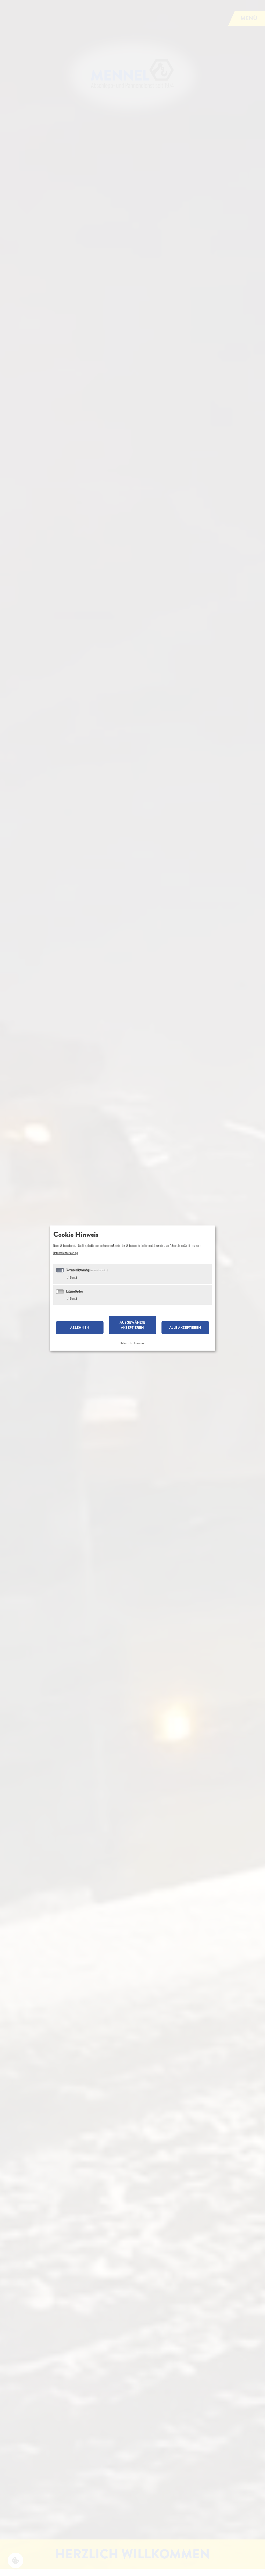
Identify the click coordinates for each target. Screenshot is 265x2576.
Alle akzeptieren (185, 1328)
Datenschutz (126, 1343)
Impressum (139, 1343)
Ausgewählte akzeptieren (132, 1325)
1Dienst (72, 1277)
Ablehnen (80, 1328)
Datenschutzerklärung (65, 1253)
